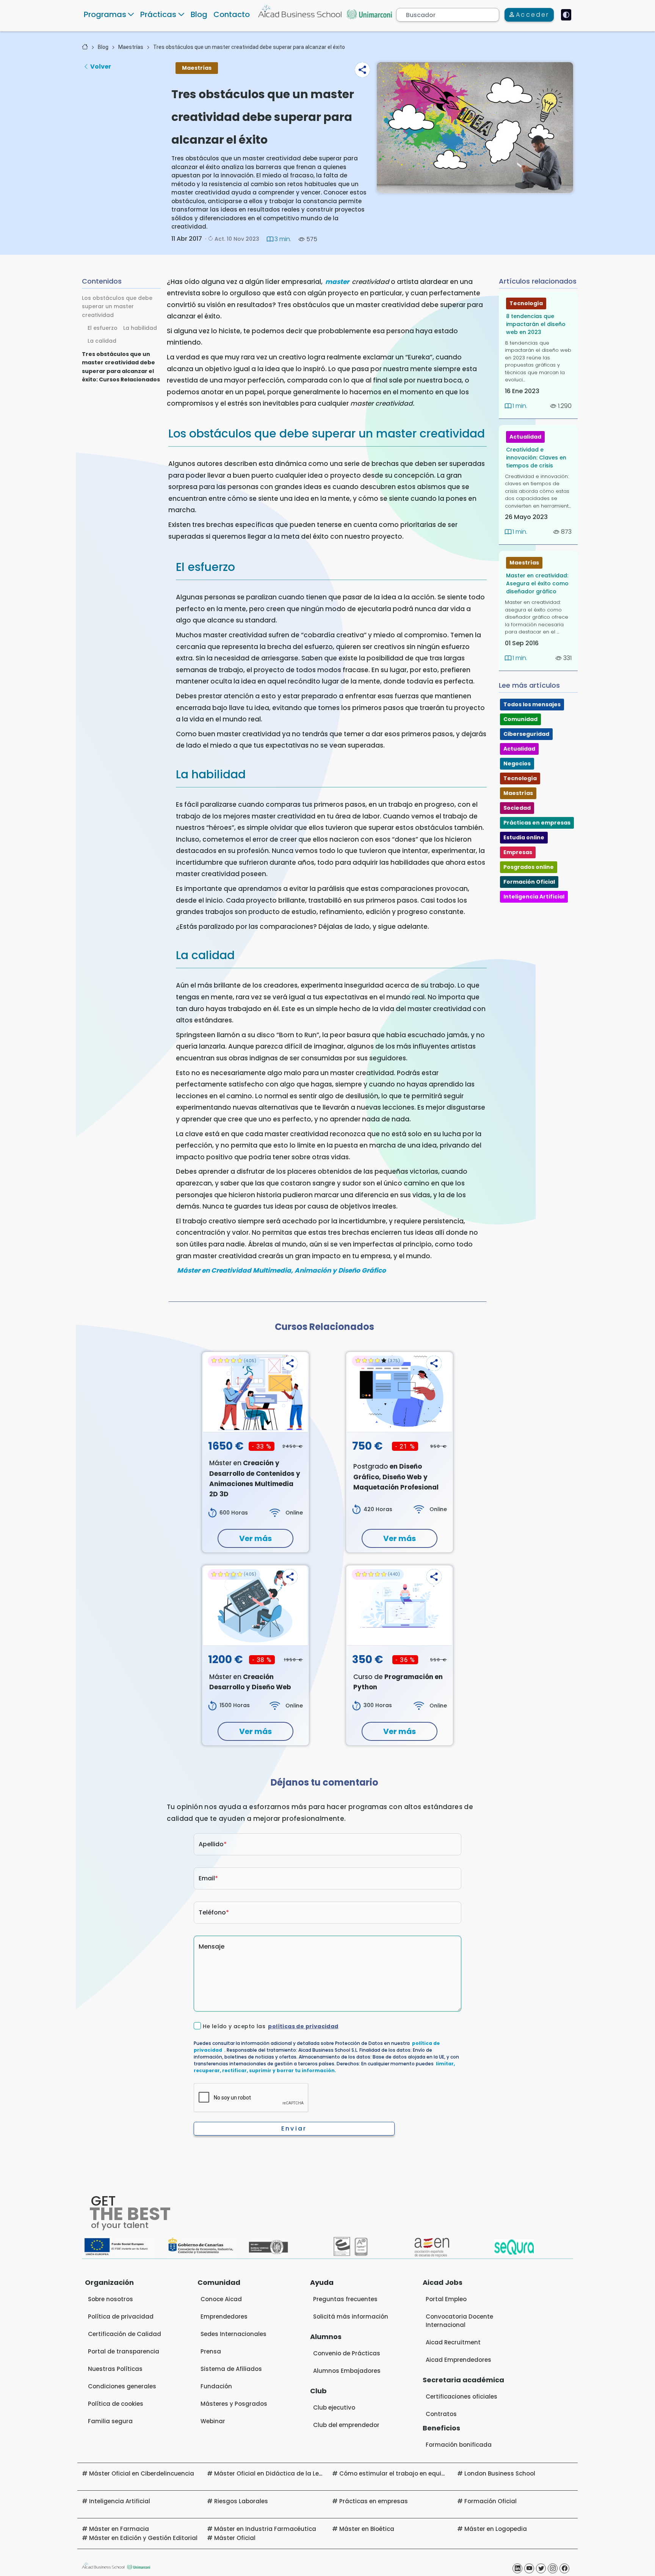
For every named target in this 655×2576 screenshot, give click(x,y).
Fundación (216, 2386)
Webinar (213, 2421)
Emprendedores (224, 2317)
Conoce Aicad (221, 2299)
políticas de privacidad (303, 2026)
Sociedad (517, 808)
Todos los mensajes (532, 704)
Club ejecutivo (334, 2407)
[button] (362, 70)
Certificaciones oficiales (461, 2396)
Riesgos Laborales (241, 2501)
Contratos (441, 2414)
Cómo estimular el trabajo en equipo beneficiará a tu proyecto (432, 2473)
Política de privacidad (121, 2317)
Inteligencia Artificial (534, 897)
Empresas (518, 852)
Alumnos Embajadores (347, 2371)
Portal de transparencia (124, 2351)
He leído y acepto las (271, 2026)
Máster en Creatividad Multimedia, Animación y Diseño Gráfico (281, 1270)
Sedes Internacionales (233, 2334)
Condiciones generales (122, 2386)
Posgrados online (529, 867)
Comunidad (520, 719)
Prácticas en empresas (537, 823)
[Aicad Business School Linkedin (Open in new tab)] (517, 2568)
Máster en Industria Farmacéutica (265, 2529)
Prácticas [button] (158, 14)
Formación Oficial (529, 882)
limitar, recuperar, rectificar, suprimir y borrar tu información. (324, 2067)
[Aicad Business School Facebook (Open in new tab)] (564, 2568)
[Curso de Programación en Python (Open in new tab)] (400, 1605)
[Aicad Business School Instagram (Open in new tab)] (553, 2568)
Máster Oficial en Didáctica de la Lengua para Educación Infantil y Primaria (326, 2473)
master (337, 282)
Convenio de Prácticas (347, 2353)
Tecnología (526, 303)
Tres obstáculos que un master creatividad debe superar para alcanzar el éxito (249, 47)
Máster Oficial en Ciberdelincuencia (142, 2473)
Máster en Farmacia (119, 2529)
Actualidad (525, 437)
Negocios (517, 764)
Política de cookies (116, 2404)
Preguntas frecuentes (345, 2299)
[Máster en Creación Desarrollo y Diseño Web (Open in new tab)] (255, 1605)
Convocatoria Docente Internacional (459, 2321)
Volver (101, 67)
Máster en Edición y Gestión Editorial (143, 2538)
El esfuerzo (103, 328)
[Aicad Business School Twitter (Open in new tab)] (541, 2568)
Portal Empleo (446, 2299)
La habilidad (140, 328)
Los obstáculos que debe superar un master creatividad (117, 307)
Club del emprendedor (346, 2425)
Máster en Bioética (367, 2529)
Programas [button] (105, 14)
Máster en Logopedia (496, 2529)
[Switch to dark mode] (566, 15)
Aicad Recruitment (453, 2342)
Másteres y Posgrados (234, 2404)
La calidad (102, 341)
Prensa (211, 2351)
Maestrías (131, 47)
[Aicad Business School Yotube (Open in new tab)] (529, 2568)
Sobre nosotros (110, 2299)
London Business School (500, 2473)
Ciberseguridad (526, 734)
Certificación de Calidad (125, 2334)
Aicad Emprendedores (458, 2360)
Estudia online (524, 837)
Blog (199, 14)
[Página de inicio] (85, 47)
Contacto (232, 14)
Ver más (255, 1538)
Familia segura (110, 2421)
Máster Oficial (235, 2538)
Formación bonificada (459, 2445)
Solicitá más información (351, 2317)
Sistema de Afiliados (231, 2369)
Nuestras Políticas (115, 2369)
